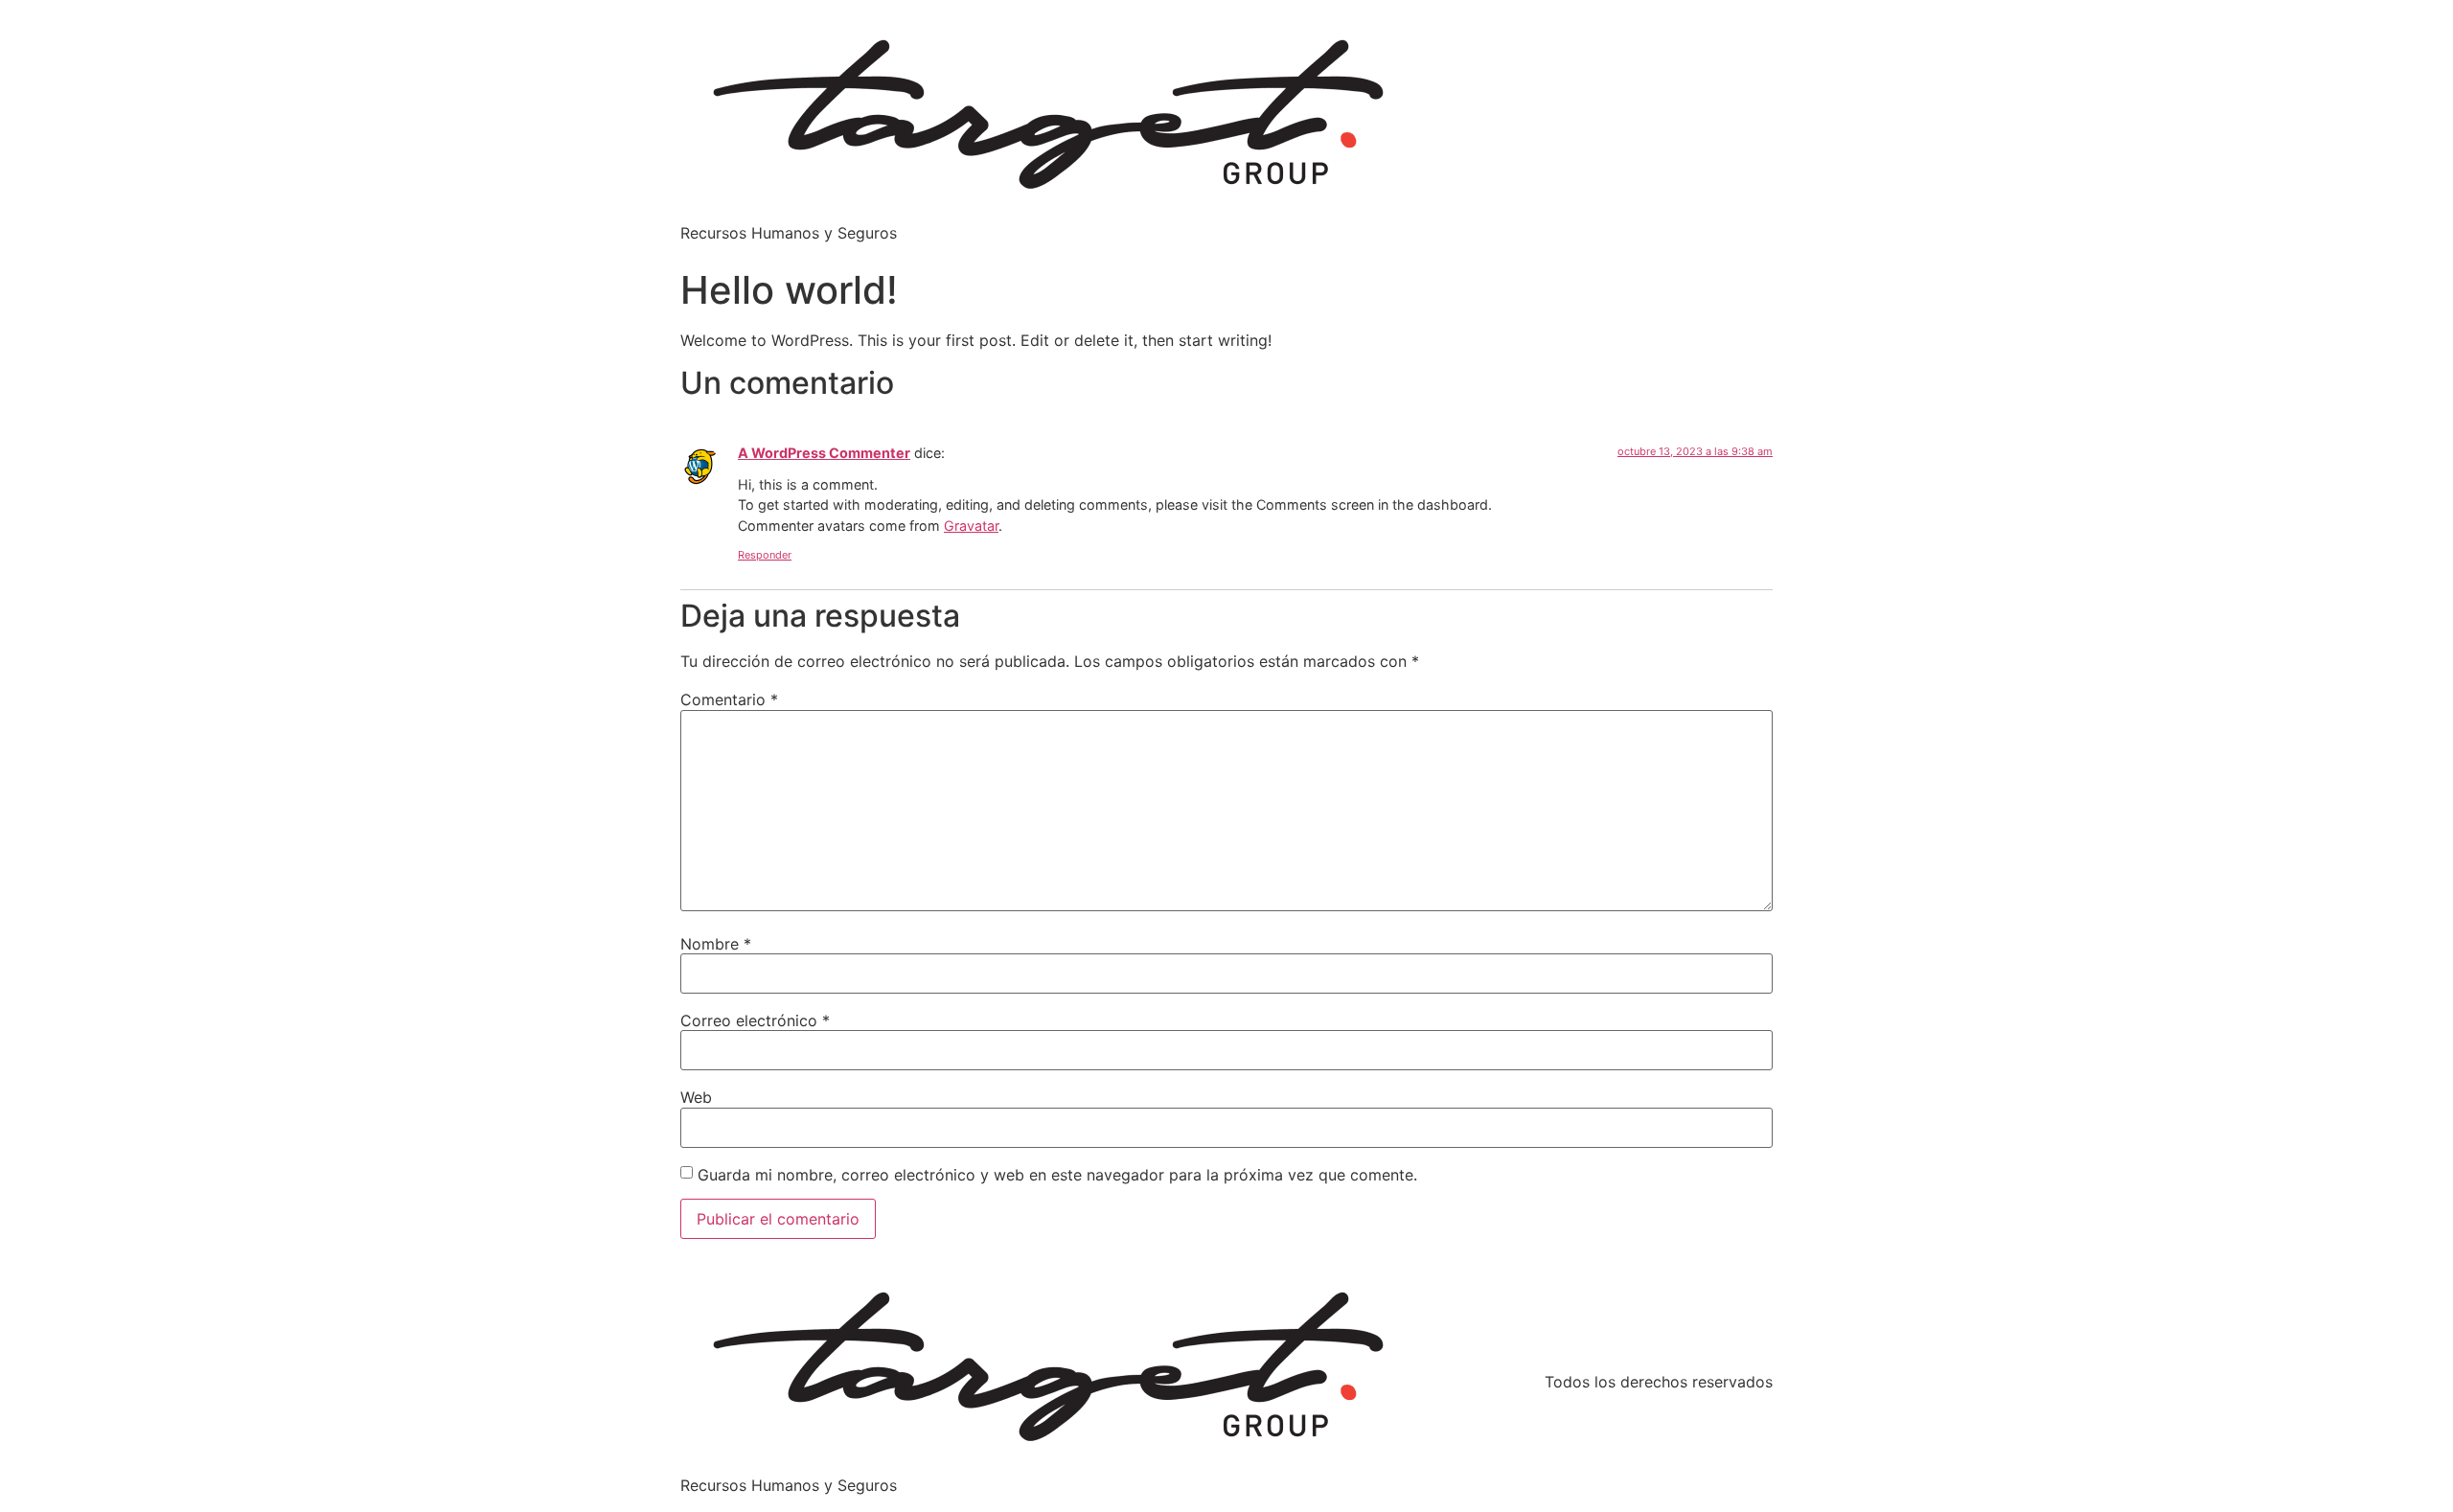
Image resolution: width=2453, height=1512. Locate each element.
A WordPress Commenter (824, 453)
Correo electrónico (755, 1020)
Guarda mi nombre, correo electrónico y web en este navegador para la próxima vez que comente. (1057, 1175)
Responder (765, 555)
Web (696, 1097)
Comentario (729, 699)
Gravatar (971, 526)
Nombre (716, 944)
